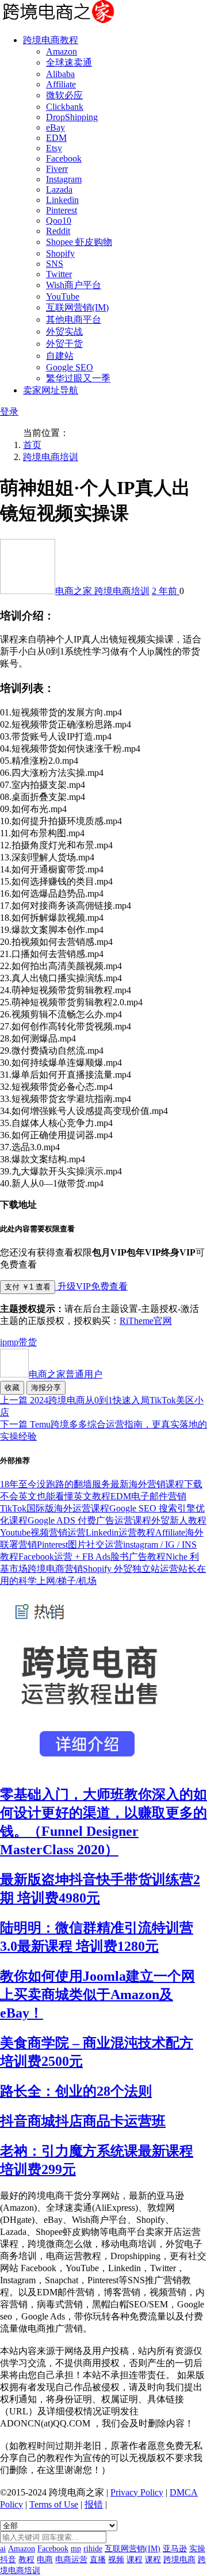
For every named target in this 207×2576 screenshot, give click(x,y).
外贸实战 (64, 332)
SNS (55, 264)
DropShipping (72, 117)
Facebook (64, 158)
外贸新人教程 (179, 1520)
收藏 (12, 1387)
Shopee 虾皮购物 (79, 242)
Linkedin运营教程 (120, 1532)
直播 (98, 2560)
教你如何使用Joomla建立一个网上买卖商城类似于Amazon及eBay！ (97, 1995)
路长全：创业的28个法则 (76, 2091)
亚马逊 (175, 2549)
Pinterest (62, 210)
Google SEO (70, 367)
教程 (26, 2560)
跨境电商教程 (51, 40)
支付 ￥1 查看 (28, 1287)
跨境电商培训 (51, 457)
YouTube (63, 296)
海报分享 (46, 1387)
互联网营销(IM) (77, 307)
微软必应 (64, 95)
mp (13, 1342)
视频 (116, 2560)
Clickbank (65, 107)
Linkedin (62, 200)
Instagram (64, 179)
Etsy (54, 148)
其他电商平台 (74, 319)
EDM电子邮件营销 (148, 1496)
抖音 (8, 2560)
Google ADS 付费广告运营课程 (89, 1520)
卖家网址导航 (51, 390)
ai (3, 2549)
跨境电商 (179, 2560)
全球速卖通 (69, 62)
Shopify (60, 253)
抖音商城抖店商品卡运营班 (83, 2121)
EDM (56, 138)
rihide (93, 2549)
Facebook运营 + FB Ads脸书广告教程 (92, 1557)
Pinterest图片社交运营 (80, 1545)
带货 (28, 1342)
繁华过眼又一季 (78, 378)
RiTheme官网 (146, 1321)
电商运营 (71, 2560)
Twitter (59, 274)
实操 (197, 2549)
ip (3, 1342)
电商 (45, 2560)
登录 (9, 412)
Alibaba (60, 74)
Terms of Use (54, 2504)
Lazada (59, 190)
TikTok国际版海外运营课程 (55, 1508)
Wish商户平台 (74, 285)
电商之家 (75, 591)
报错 (94, 2504)
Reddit (58, 231)
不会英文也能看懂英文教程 (55, 1496)
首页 (32, 445)
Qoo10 (59, 221)
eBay (55, 127)
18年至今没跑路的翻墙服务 (55, 1484)
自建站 (60, 356)
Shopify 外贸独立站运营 (131, 1569)
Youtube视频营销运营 (43, 1532)
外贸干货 (64, 344)
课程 (135, 2560)
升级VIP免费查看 (91, 1286)
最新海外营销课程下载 (156, 1484)
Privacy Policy (137, 2492)
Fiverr (57, 169)
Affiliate (61, 84)
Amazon (62, 51)
